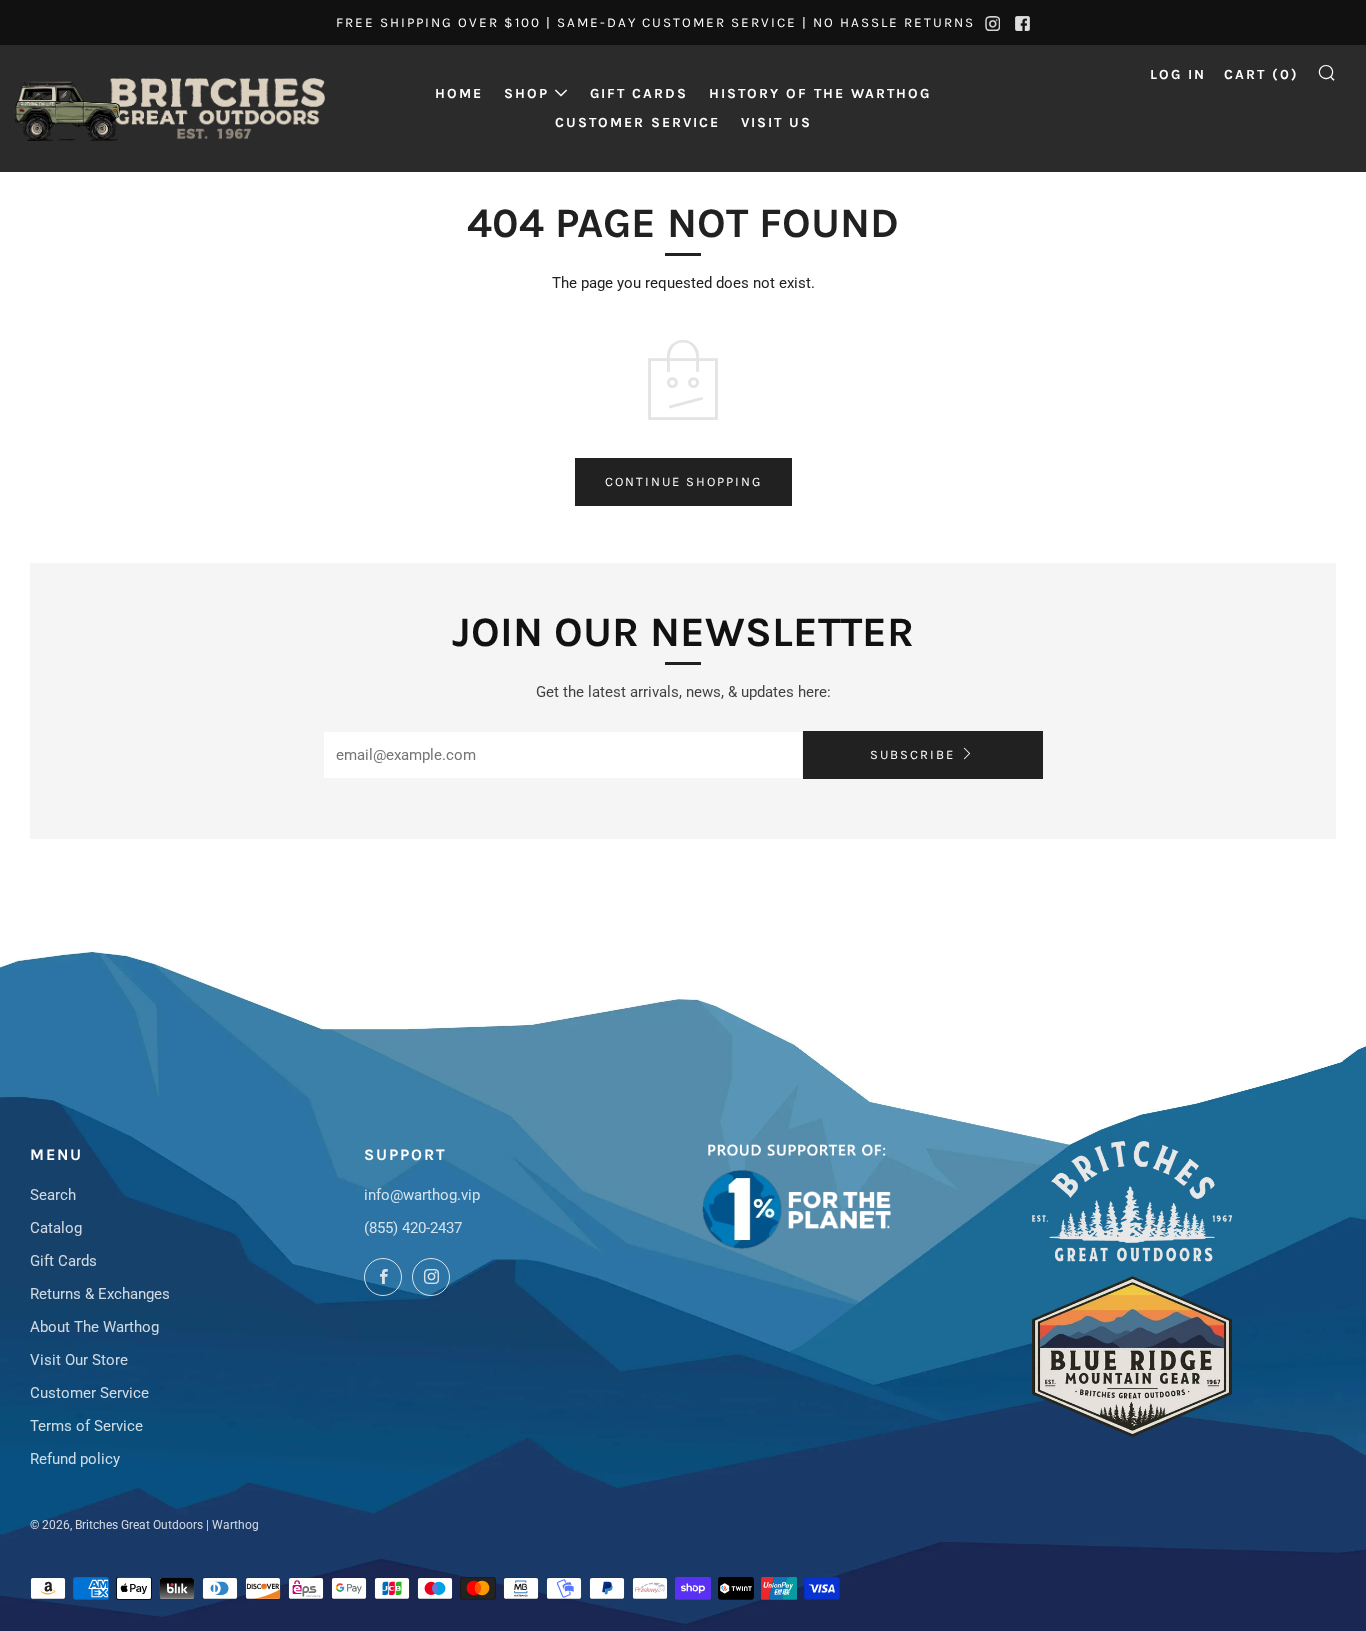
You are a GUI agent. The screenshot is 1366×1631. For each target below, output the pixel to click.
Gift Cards (639, 93)
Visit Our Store (79, 1360)
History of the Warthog (820, 93)
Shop (526, 93)
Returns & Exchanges (100, 1294)
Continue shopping (683, 481)
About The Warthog (94, 1327)
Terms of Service (86, 1426)
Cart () (1261, 74)
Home (459, 93)
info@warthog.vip (422, 1195)
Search (53, 1195)
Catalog (56, 1228)
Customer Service (637, 122)
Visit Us (776, 122)
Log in (1178, 74)
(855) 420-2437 (413, 1228)
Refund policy (75, 1459)
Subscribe (912, 754)
